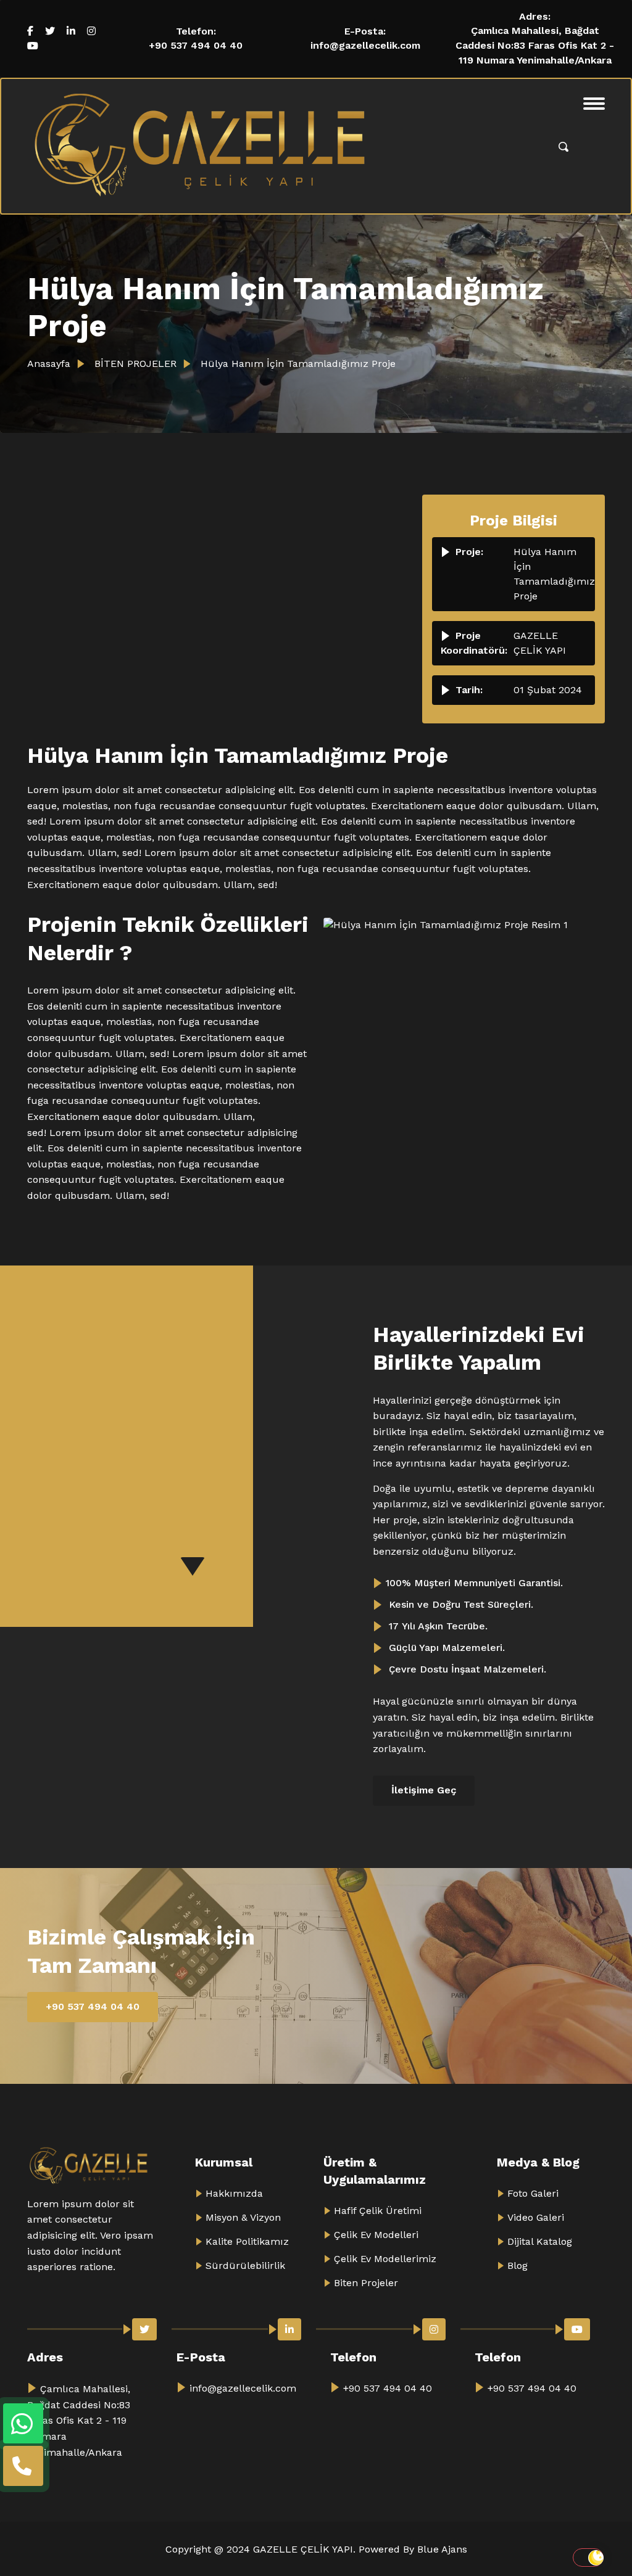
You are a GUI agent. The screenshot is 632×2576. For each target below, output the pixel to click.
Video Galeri (536, 2217)
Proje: (469, 552)
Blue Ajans (442, 2549)
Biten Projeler (366, 2283)
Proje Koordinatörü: (474, 643)
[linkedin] (71, 31)
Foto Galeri (533, 2193)
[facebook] (30, 31)
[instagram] (91, 31)
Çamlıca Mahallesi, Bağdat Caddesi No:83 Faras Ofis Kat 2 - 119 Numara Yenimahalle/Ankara (535, 45)
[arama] (563, 146)
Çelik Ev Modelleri (376, 2235)
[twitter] (50, 31)
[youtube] (33, 46)
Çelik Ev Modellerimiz (385, 2259)
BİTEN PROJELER (134, 364)
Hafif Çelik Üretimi (378, 2211)
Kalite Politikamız (247, 2241)
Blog (518, 2265)
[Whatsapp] (23, 2423)
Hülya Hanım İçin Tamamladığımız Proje (297, 364)
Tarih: (469, 690)
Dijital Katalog (540, 2241)
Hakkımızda (234, 2193)
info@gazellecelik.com (365, 45)
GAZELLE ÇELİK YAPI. (306, 2549)
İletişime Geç (424, 1790)
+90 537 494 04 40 (196, 45)
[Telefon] (23, 2466)
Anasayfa (49, 364)
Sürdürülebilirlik (245, 2265)
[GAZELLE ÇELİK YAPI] (201, 146)
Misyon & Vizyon (243, 2217)
